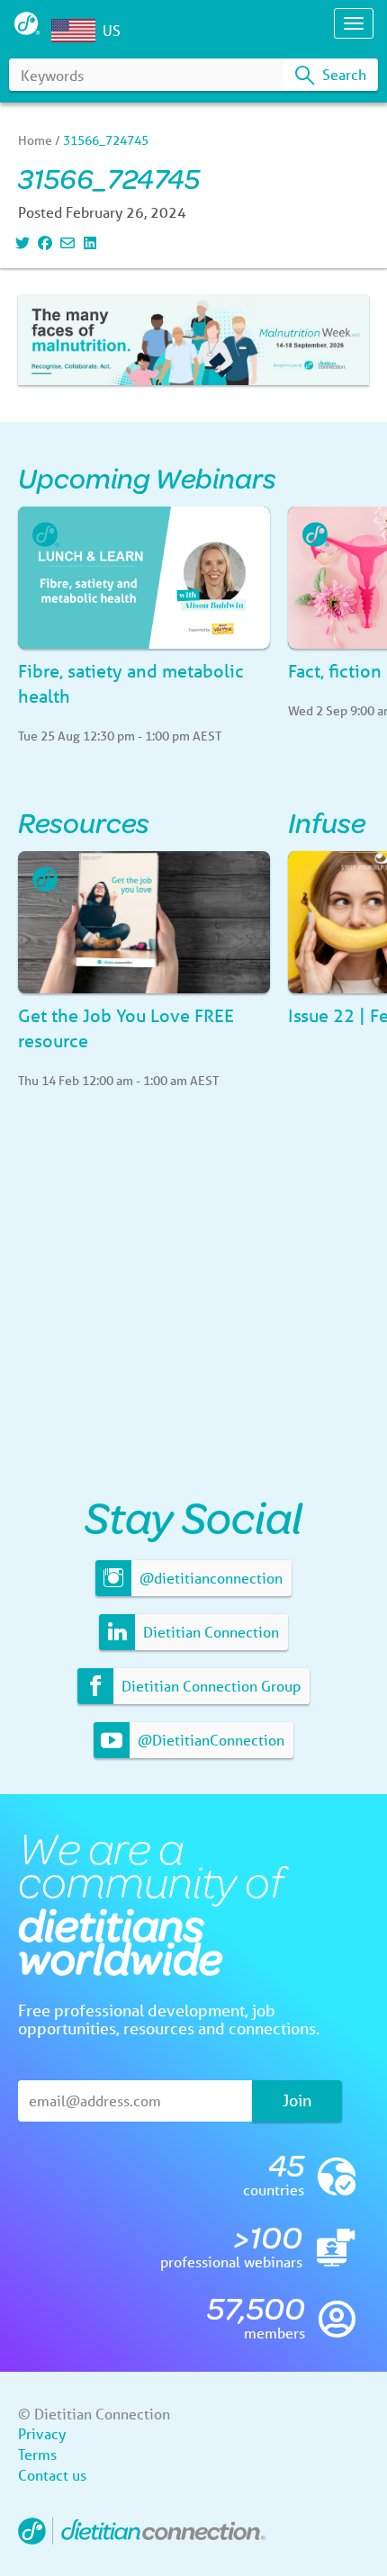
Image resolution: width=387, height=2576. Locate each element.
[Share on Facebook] (43, 242)
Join (297, 2100)
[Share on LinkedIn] (88, 242)
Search (342, 74)
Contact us (52, 2475)
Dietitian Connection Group (209, 1686)
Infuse (327, 822)
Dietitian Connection (209, 1632)
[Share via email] (65, 242)
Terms (37, 2454)
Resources (84, 822)
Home (35, 140)
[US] (77, 31)
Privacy (42, 2433)
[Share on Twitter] (20, 242)
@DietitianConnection (209, 1740)
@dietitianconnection (209, 1578)
